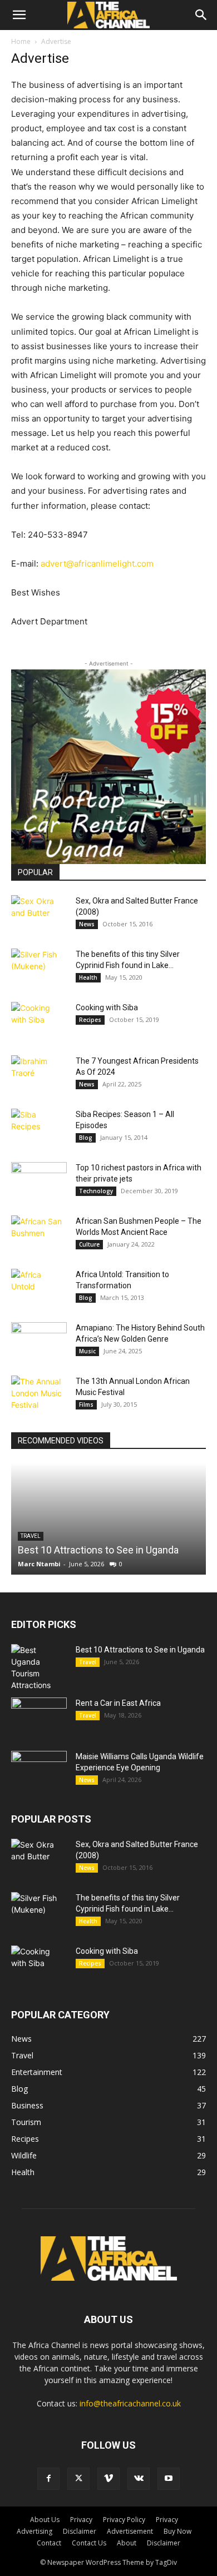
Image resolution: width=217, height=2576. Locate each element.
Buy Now (177, 2531)
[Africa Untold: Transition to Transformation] (39, 1288)
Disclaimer (80, 2531)
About (127, 2543)
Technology (96, 1191)
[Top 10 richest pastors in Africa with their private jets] (39, 1182)
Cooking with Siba (107, 1007)
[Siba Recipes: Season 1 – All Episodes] (39, 1128)
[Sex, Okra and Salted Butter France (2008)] (39, 915)
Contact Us (89, 2543)
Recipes (90, 1020)
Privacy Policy (124, 2520)
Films (86, 1404)
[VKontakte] (139, 2479)
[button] (19, 15)
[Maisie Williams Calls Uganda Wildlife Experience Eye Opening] (39, 1770)
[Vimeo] (108, 2479)
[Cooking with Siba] (39, 1021)
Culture (89, 1244)
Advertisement (130, 2531)
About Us (45, 2520)
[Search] (201, 15)
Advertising (34, 2531)
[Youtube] (169, 2479)
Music (87, 1351)
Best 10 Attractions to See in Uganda (98, 1550)
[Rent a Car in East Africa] (39, 1717)
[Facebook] (48, 2479)
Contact (49, 2543)
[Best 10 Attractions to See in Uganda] (108, 1519)
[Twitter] (78, 2479)
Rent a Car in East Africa (118, 1703)
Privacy (81, 2520)
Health (88, 977)
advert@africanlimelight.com (97, 564)
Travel (88, 1662)
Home (21, 41)
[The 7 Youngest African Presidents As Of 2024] (39, 1075)
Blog (86, 1138)
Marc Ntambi (39, 1564)
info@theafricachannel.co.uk (130, 2403)
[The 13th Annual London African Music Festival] (39, 1395)
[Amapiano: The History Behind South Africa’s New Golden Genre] (39, 1342)
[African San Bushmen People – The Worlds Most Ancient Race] (39, 1235)
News (87, 924)
